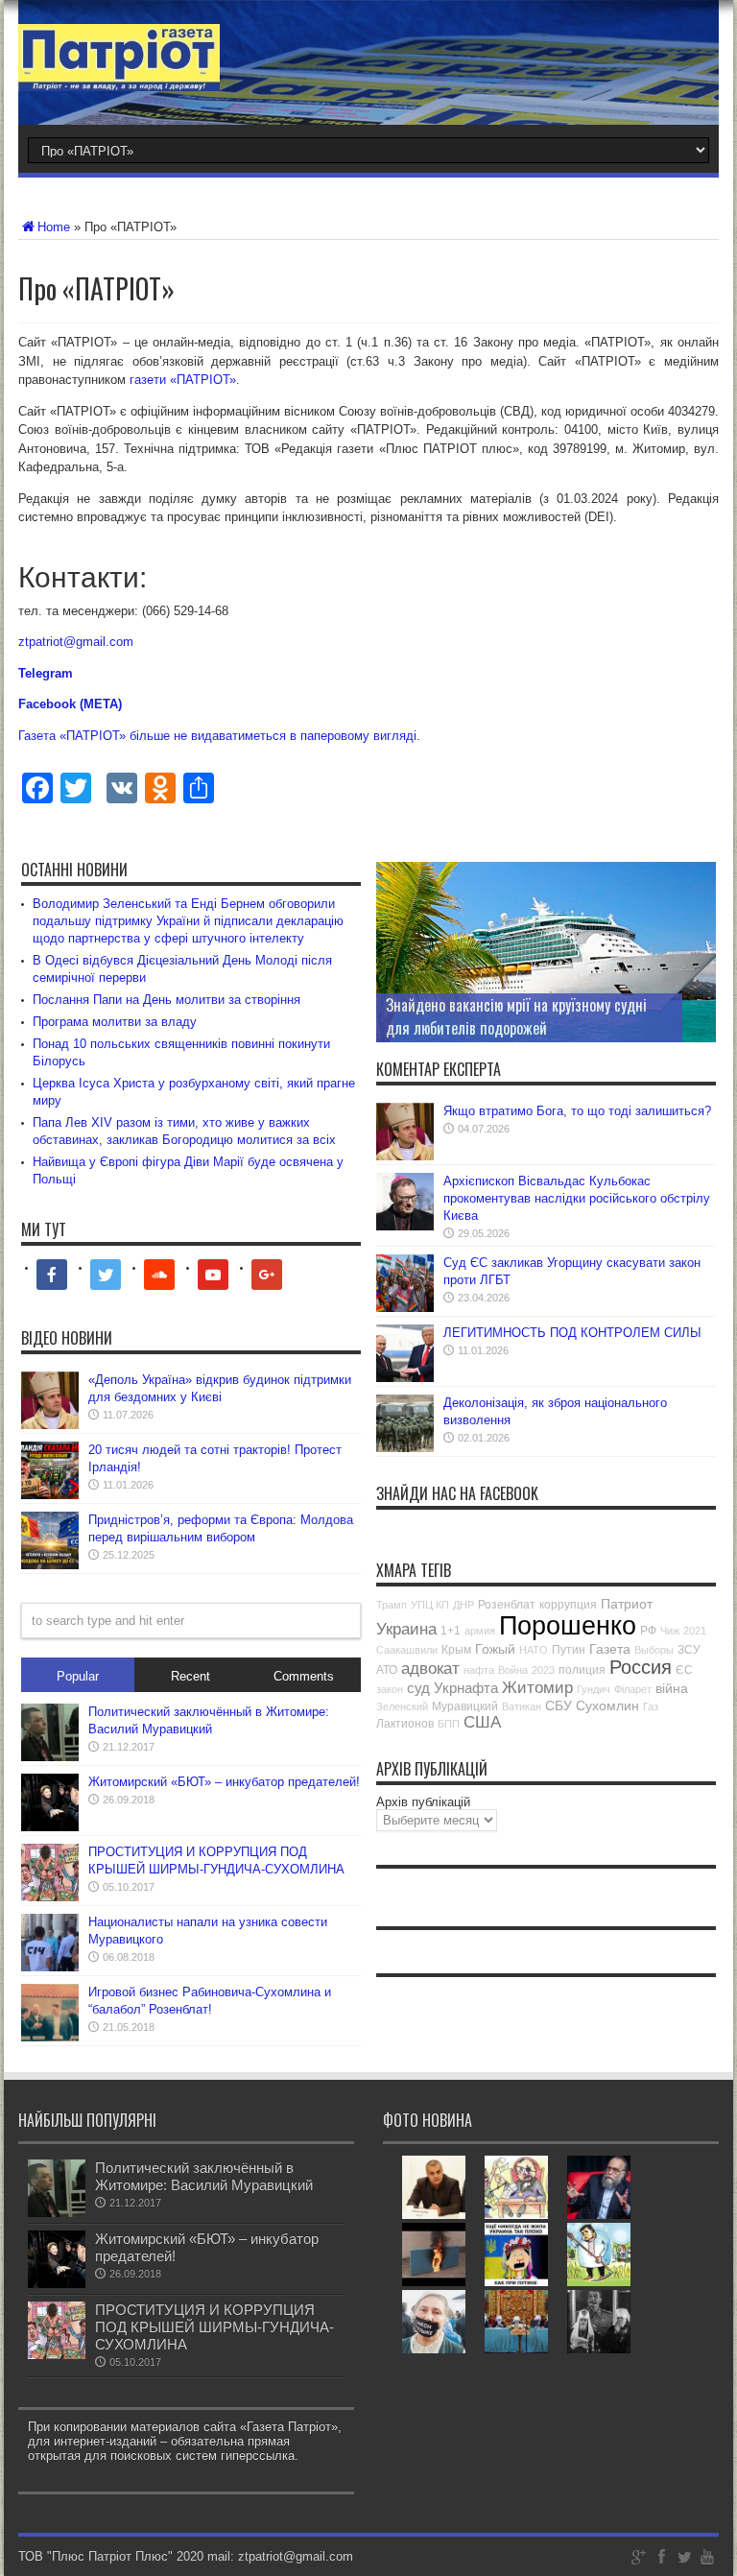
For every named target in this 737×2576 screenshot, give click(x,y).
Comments (304, 1676)
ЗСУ (689, 1650)
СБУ (559, 1705)
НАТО (534, 1650)
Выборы (654, 1650)
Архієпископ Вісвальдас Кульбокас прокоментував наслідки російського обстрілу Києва (577, 1198)
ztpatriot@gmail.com (76, 642)
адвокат (430, 1669)
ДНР (464, 1605)
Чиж (670, 1631)
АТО (387, 1670)
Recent (190, 1676)
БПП (449, 1724)
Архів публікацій (423, 1802)
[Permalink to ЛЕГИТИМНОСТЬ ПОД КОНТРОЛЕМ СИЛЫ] (405, 1378)
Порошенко (568, 1626)
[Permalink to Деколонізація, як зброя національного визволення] (405, 1448)
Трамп (392, 1605)
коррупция (568, 1605)
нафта (479, 1670)
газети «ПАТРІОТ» (183, 380)
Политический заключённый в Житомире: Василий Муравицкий (204, 2176)
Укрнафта (466, 1688)
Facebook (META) (70, 704)
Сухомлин (607, 1705)
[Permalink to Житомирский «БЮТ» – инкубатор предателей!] (50, 1827)
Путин (569, 1650)
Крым (456, 1650)
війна (672, 1688)
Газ (651, 1706)
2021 (695, 1631)
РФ (648, 1631)
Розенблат (507, 1605)
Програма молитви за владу (115, 1022)
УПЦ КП (430, 1605)
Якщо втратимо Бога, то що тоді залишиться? (577, 1111)
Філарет (633, 1689)
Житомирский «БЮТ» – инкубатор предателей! (224, 1782)
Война (513, 1670)
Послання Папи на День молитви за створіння (166, 1000)
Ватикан (522, 1706)
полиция (582, 1670)
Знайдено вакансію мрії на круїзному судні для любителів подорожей (516, 1016)
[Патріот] (119, 77)
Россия (641, 1667)
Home (54, 227)
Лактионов (405, 1724)
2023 (543, 1670)
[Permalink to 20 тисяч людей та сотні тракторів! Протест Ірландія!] (50, 1495)
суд (418, 1688)
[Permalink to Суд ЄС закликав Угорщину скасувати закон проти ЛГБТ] (405, 1308)
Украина (406, 1629)
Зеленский (402, 1706)
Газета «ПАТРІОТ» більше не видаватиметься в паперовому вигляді (217, 736)
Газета (610, 1649)
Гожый (495, 1649)
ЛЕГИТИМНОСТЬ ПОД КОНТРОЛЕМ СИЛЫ (572, 1333)
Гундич (594, 1689)
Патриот (627, 1604)
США (482, 1722)
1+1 (451, 1631)
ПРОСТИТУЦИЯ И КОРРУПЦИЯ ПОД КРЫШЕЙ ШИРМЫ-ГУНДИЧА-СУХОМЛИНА (214, 2327)
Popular (78, 1676)
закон (390, 1689)
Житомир (537, 1688)
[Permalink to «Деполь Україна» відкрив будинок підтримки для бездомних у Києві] (50, 1425)
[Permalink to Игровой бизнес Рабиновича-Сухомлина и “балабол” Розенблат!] (50, 2037)
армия (480, 1631)
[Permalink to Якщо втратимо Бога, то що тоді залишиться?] (405, 1156)
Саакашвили (407, 1650)
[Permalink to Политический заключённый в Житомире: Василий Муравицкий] (50, 1757)
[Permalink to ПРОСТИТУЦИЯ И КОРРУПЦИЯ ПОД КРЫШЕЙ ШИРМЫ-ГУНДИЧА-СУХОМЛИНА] (50, 1897)
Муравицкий (465, 1706)
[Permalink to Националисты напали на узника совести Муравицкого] (50, 1967)
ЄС (684, 1670)
